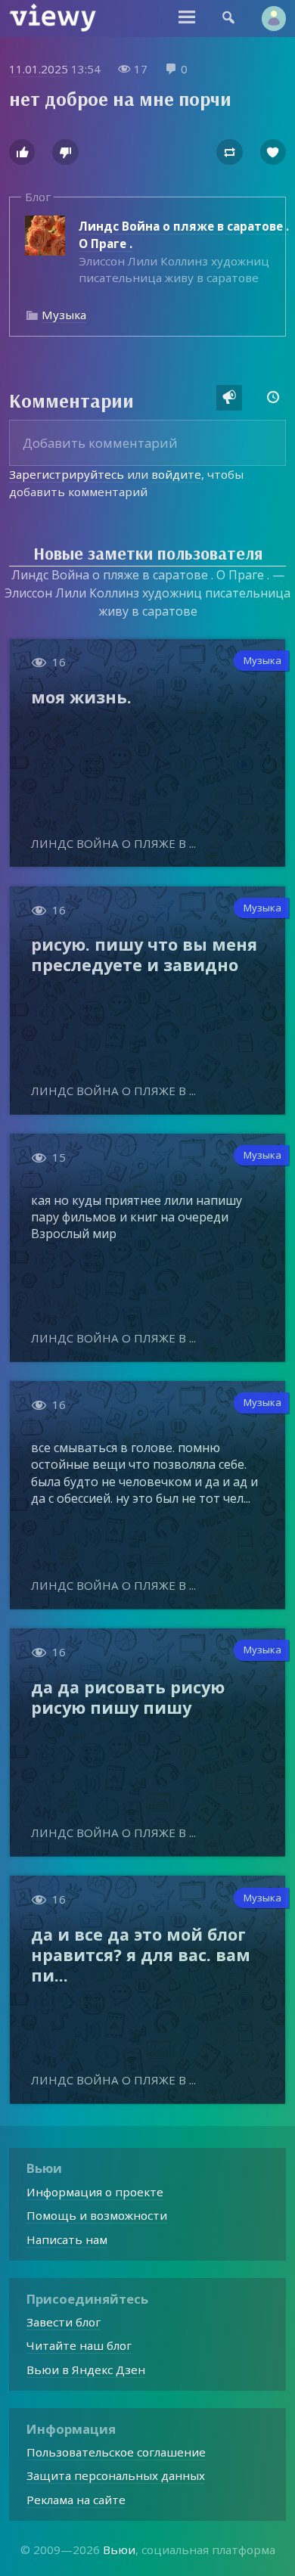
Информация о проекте (95, 2192)
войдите (176, 474)
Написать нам (67, 2239)
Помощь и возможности (97, 2215)
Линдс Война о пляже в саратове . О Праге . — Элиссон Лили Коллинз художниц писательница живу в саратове (147, 593)
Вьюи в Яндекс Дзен (86, 2370)
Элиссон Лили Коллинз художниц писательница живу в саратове (184, 252)
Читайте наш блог (79, 2345)
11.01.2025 (39, 69)
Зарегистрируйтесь (67, 474)
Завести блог (64, 2322)
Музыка (64, 315)
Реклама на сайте (76, 2500)
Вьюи (119, 2550)
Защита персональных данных (116, 2475)
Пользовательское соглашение (116, 2452)
